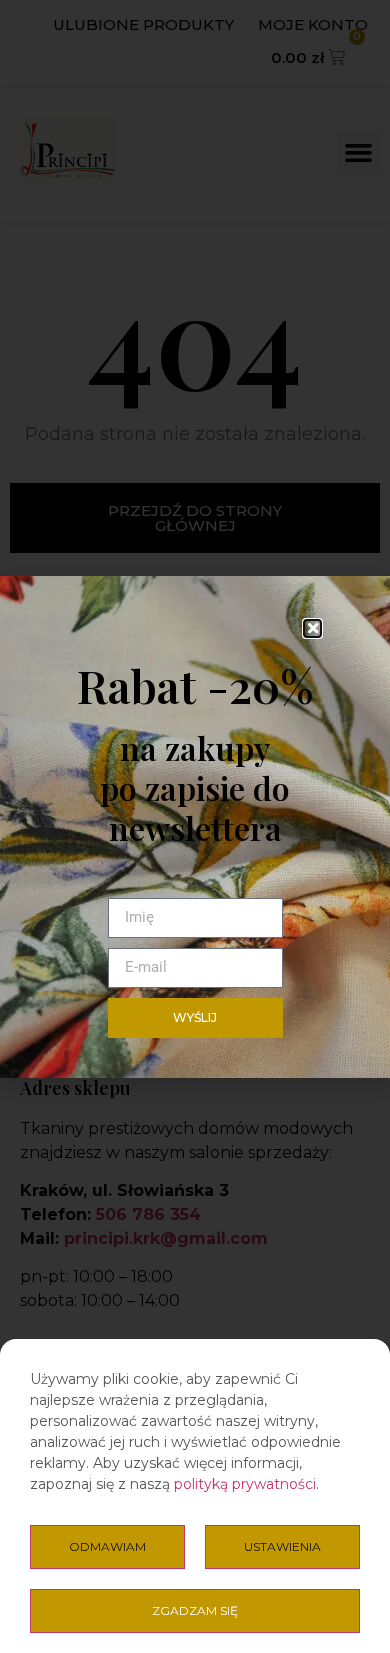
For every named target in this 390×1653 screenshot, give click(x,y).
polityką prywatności (245, 1484)
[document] (195, 826)
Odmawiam (107, 1546)
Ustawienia (282, 1546)
